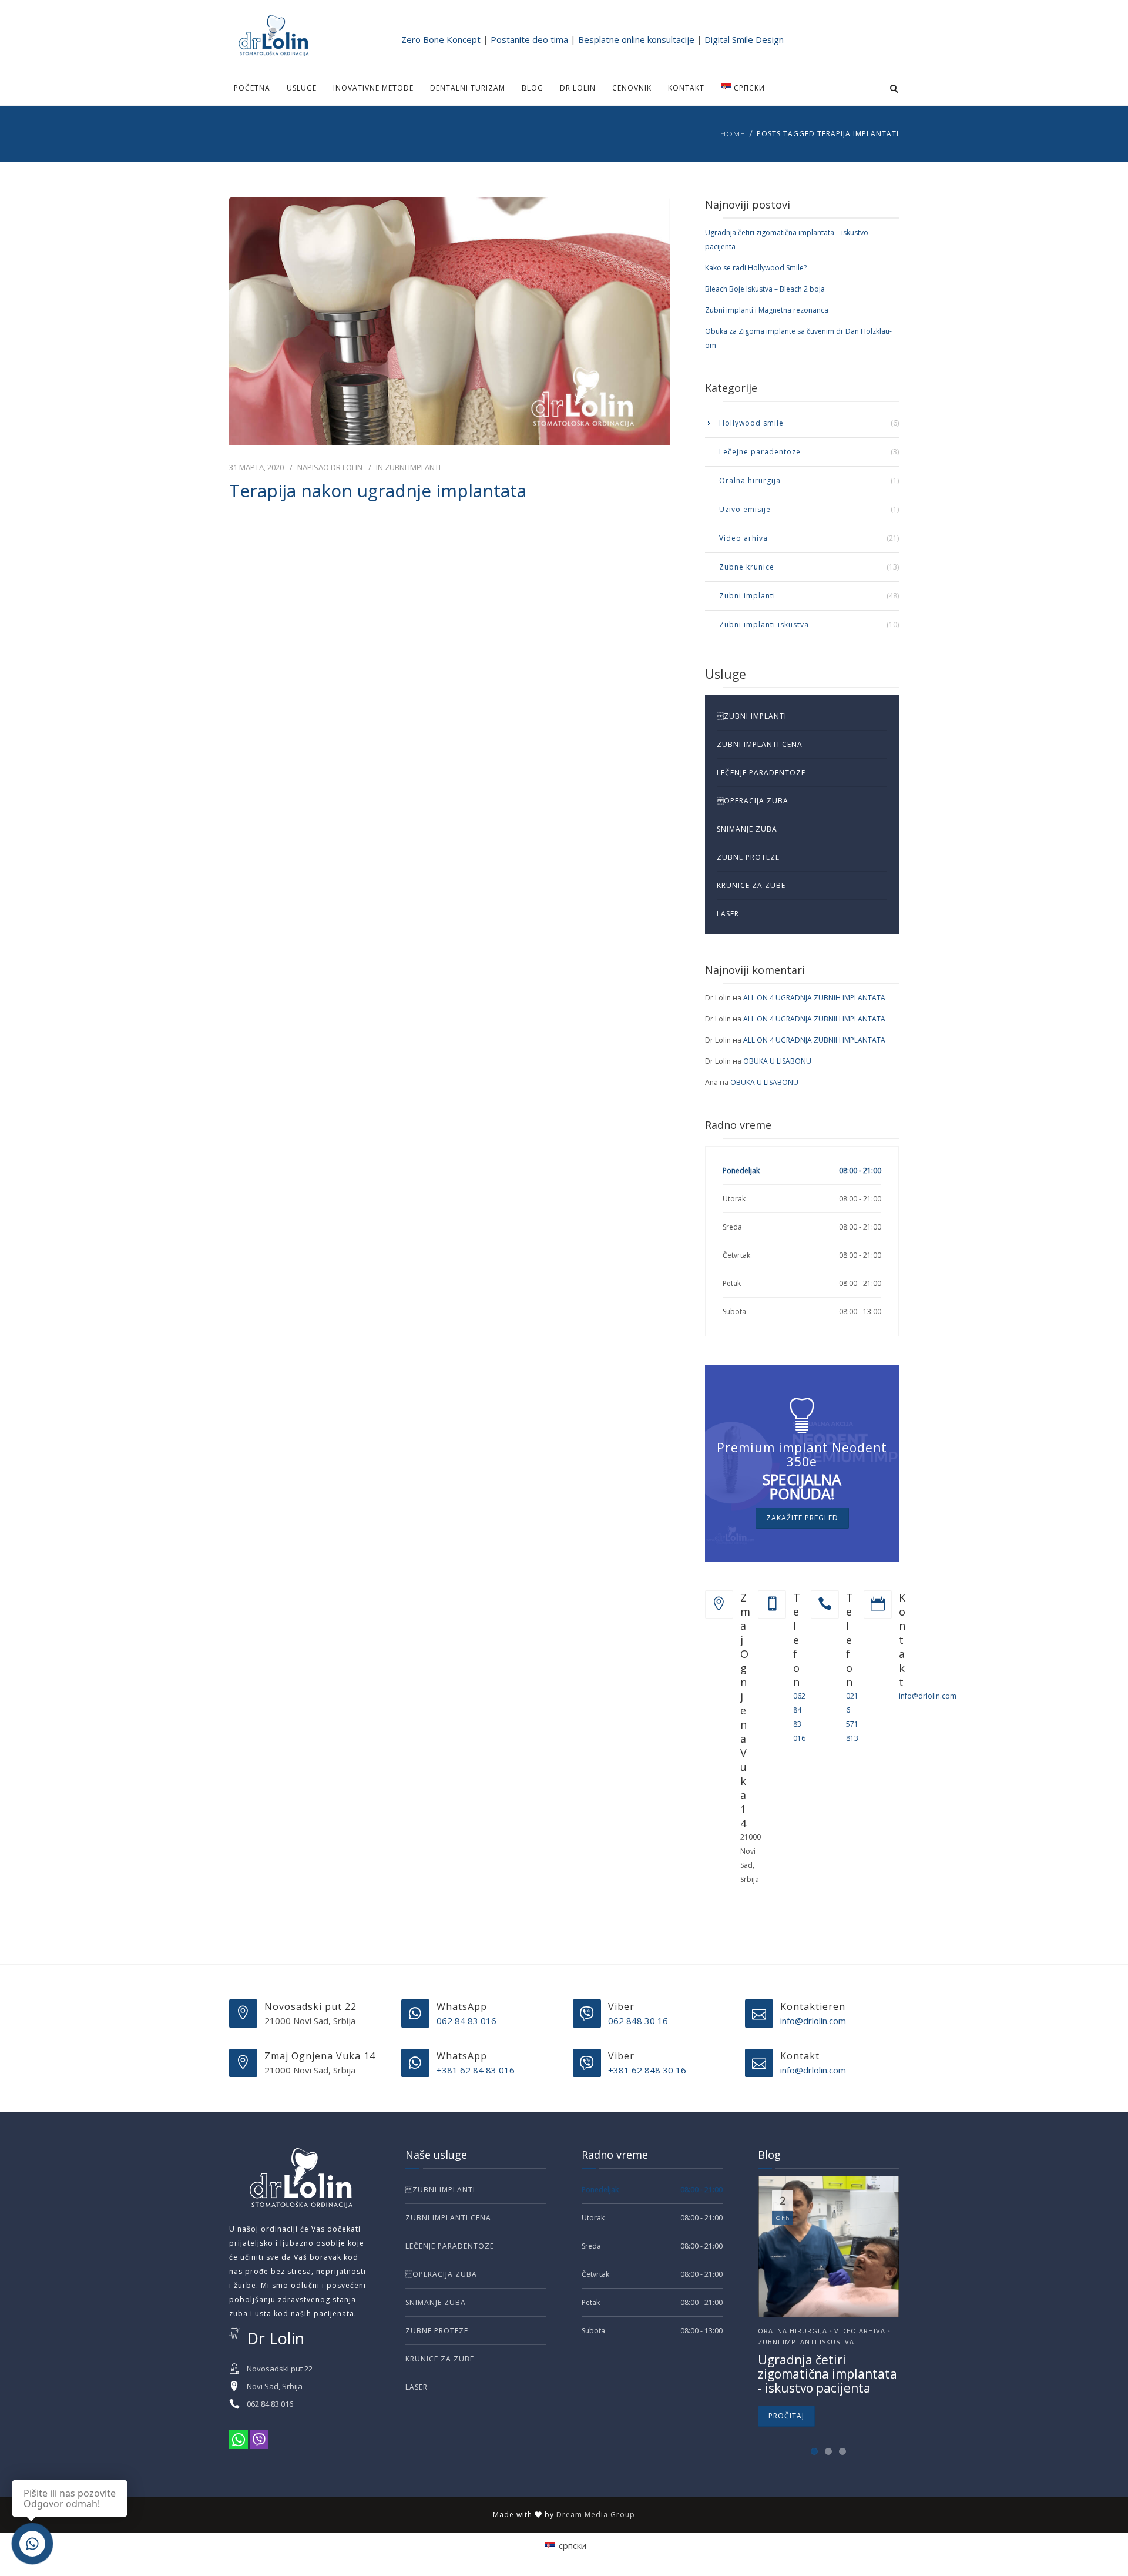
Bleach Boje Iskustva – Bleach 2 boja (765, 289)
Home (733, 134)
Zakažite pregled (802, 1518)
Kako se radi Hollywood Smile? (756, 268)
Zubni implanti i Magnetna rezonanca (767, 310)
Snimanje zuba (747, 829)
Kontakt (686, 88)
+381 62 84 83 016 (476, 2070)
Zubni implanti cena (760, 744)
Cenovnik (632, 88)
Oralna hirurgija (750, 480)
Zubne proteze (748, 857)
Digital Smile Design (744, 39)
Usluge (302, 88)
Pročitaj (786, 2416)
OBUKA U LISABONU (777, 1061)
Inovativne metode (373, 88)
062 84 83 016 (466, 2021)
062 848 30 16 (638, 2021)
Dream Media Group (596, 2515)
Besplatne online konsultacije (636, 39)
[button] (814, 2451)
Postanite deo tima (529, 39)
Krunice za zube (751, 885)
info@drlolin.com (928, 1696)
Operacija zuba (753, 801)
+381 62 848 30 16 (647, 2070)
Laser (728, 914)
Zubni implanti (413, 467)
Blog (533, 88)
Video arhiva (743, 538)
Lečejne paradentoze (760, 452)
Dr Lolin (578, 88)
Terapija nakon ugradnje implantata (378, 491)
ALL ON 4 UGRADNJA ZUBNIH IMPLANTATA (814, 998)
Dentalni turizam (468, 88)
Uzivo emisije (745, 509)
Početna (252, 88)
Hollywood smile (751, 423)
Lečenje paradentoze (761, 773)
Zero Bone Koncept (441, 39)
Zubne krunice (747, 567)
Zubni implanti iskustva (764, 624)
